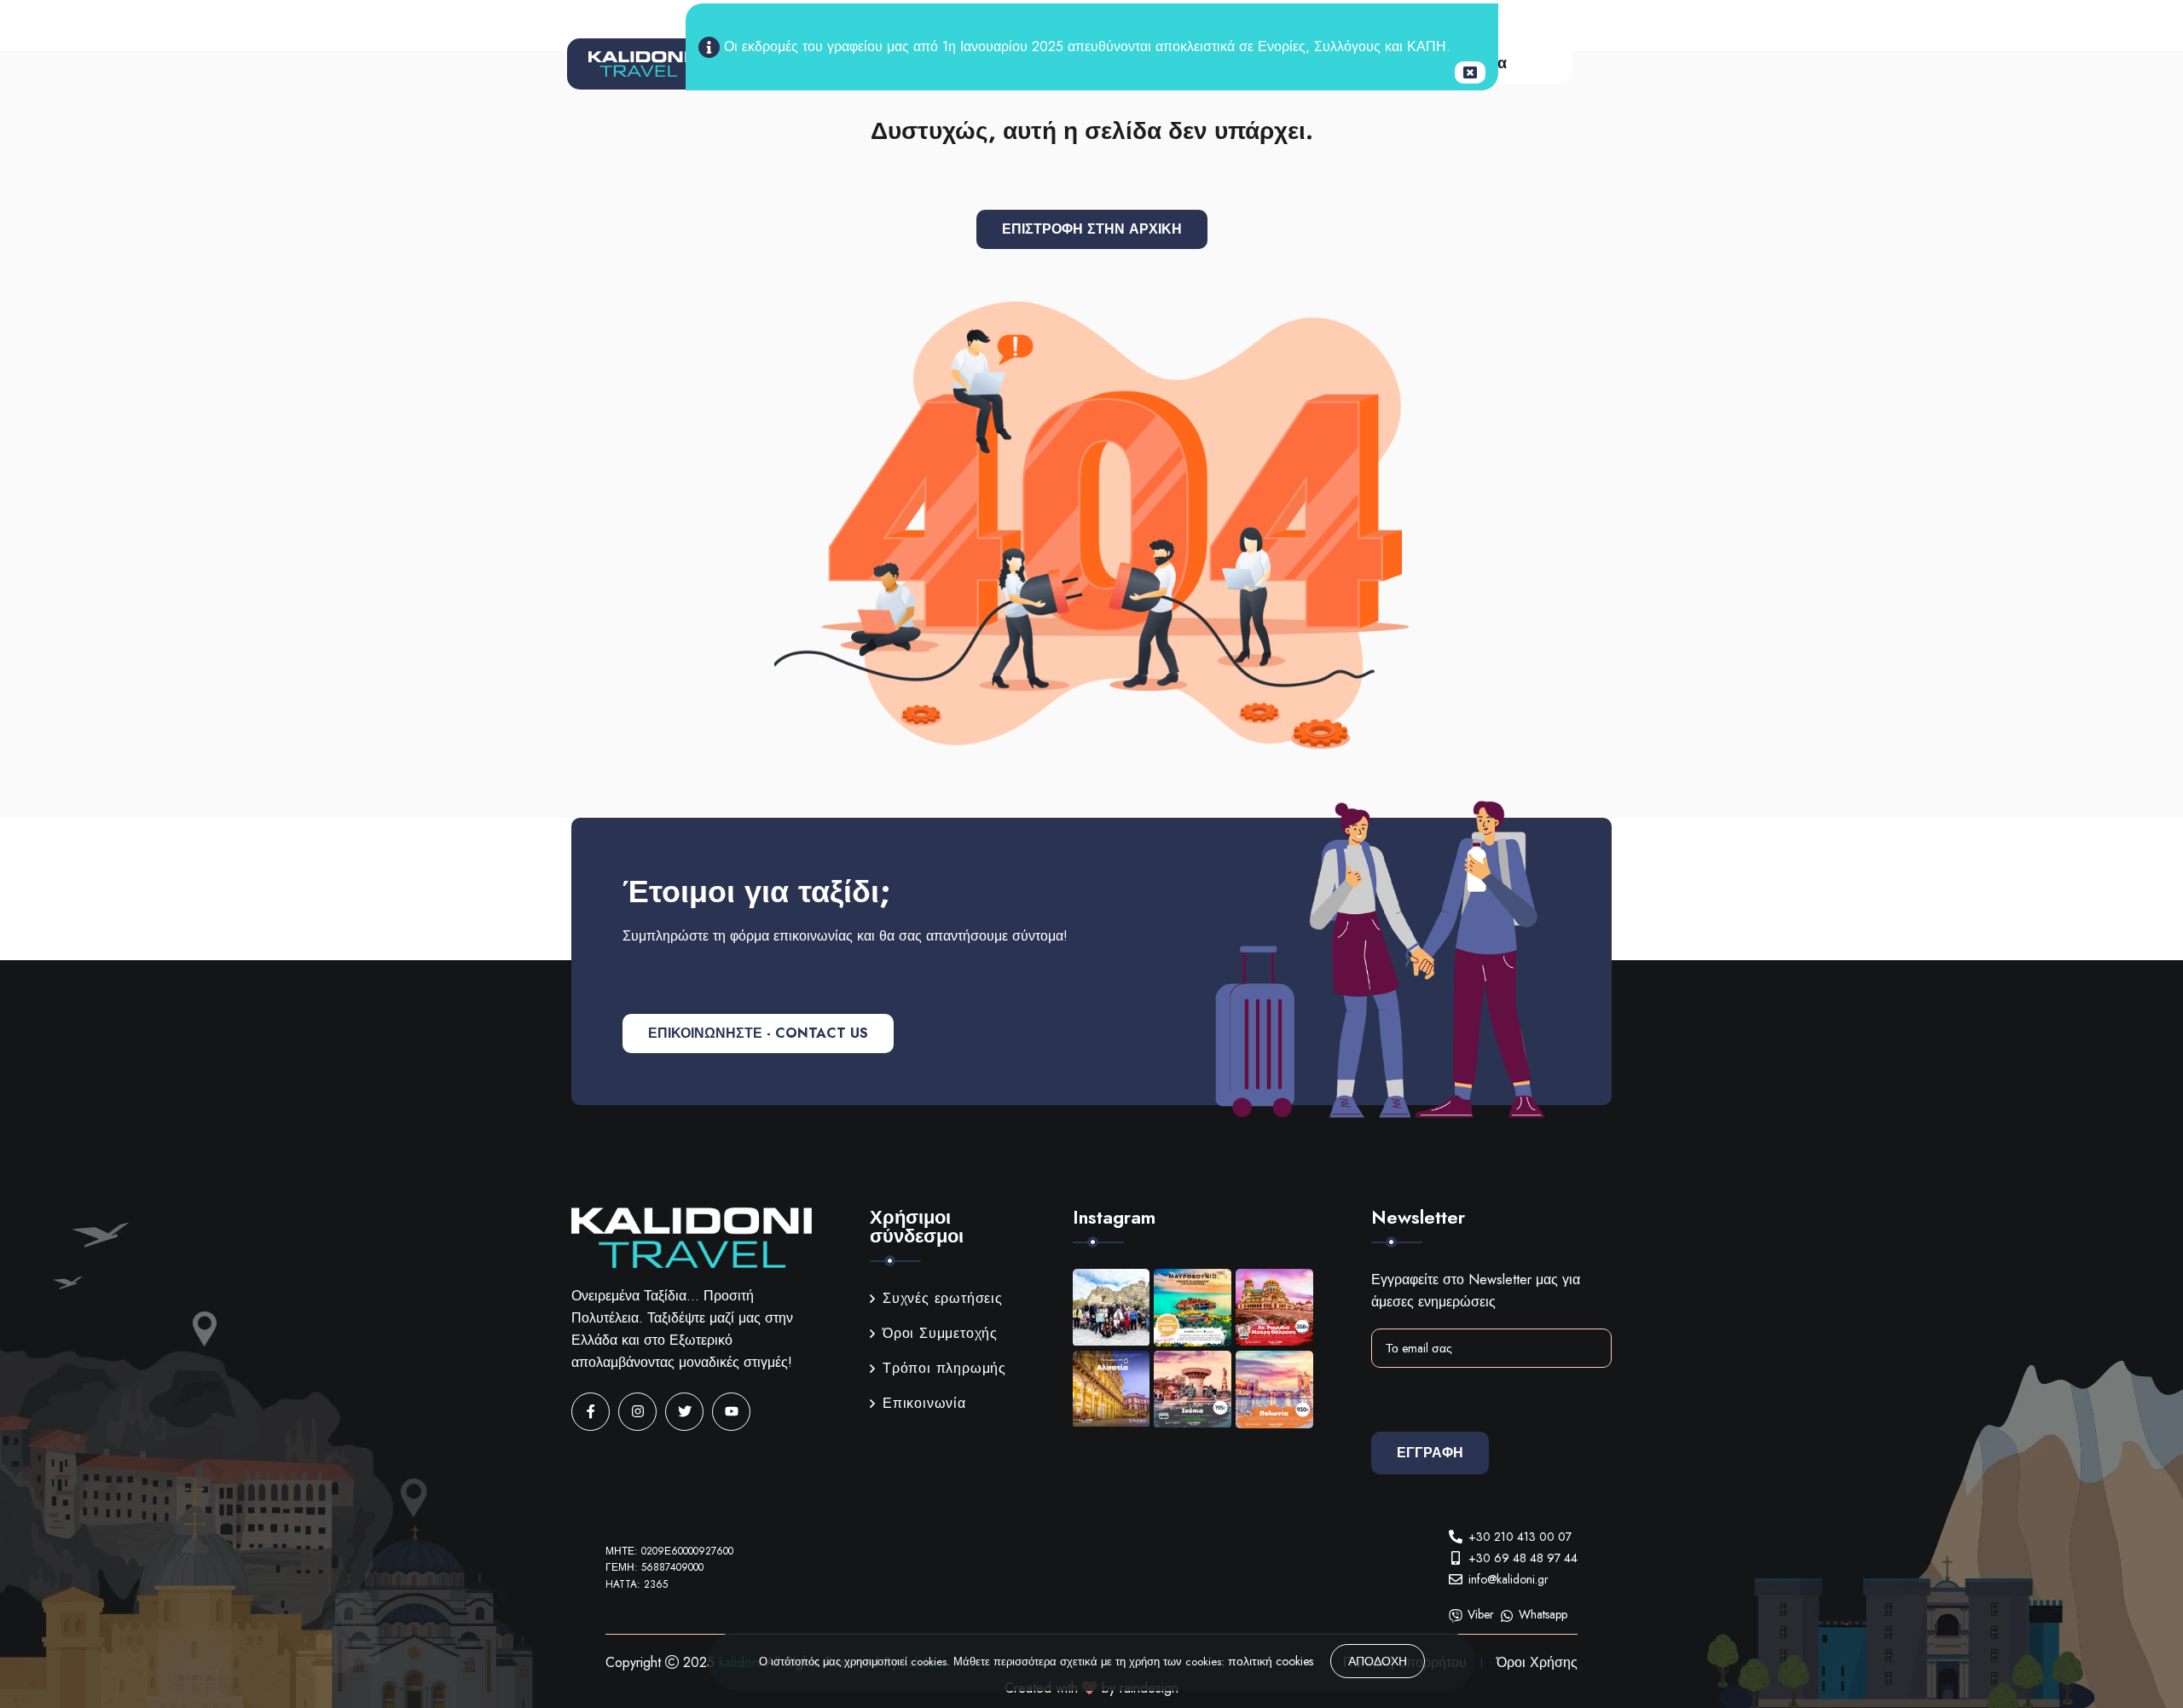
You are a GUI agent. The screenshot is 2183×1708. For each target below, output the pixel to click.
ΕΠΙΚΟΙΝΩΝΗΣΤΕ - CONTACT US (758, 1033)
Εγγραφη (1430, 1453)
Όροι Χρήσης (1537, 1662)
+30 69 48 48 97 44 (1523, 1558)
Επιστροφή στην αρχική (1092, 229)
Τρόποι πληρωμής (944, 1368)
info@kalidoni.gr (1508, 1579)
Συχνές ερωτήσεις (943, 1298)
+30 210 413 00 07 (1520, 1537)
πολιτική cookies (1271, 1661)
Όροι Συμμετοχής (940, 1333)
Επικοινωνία (924, 1403)
